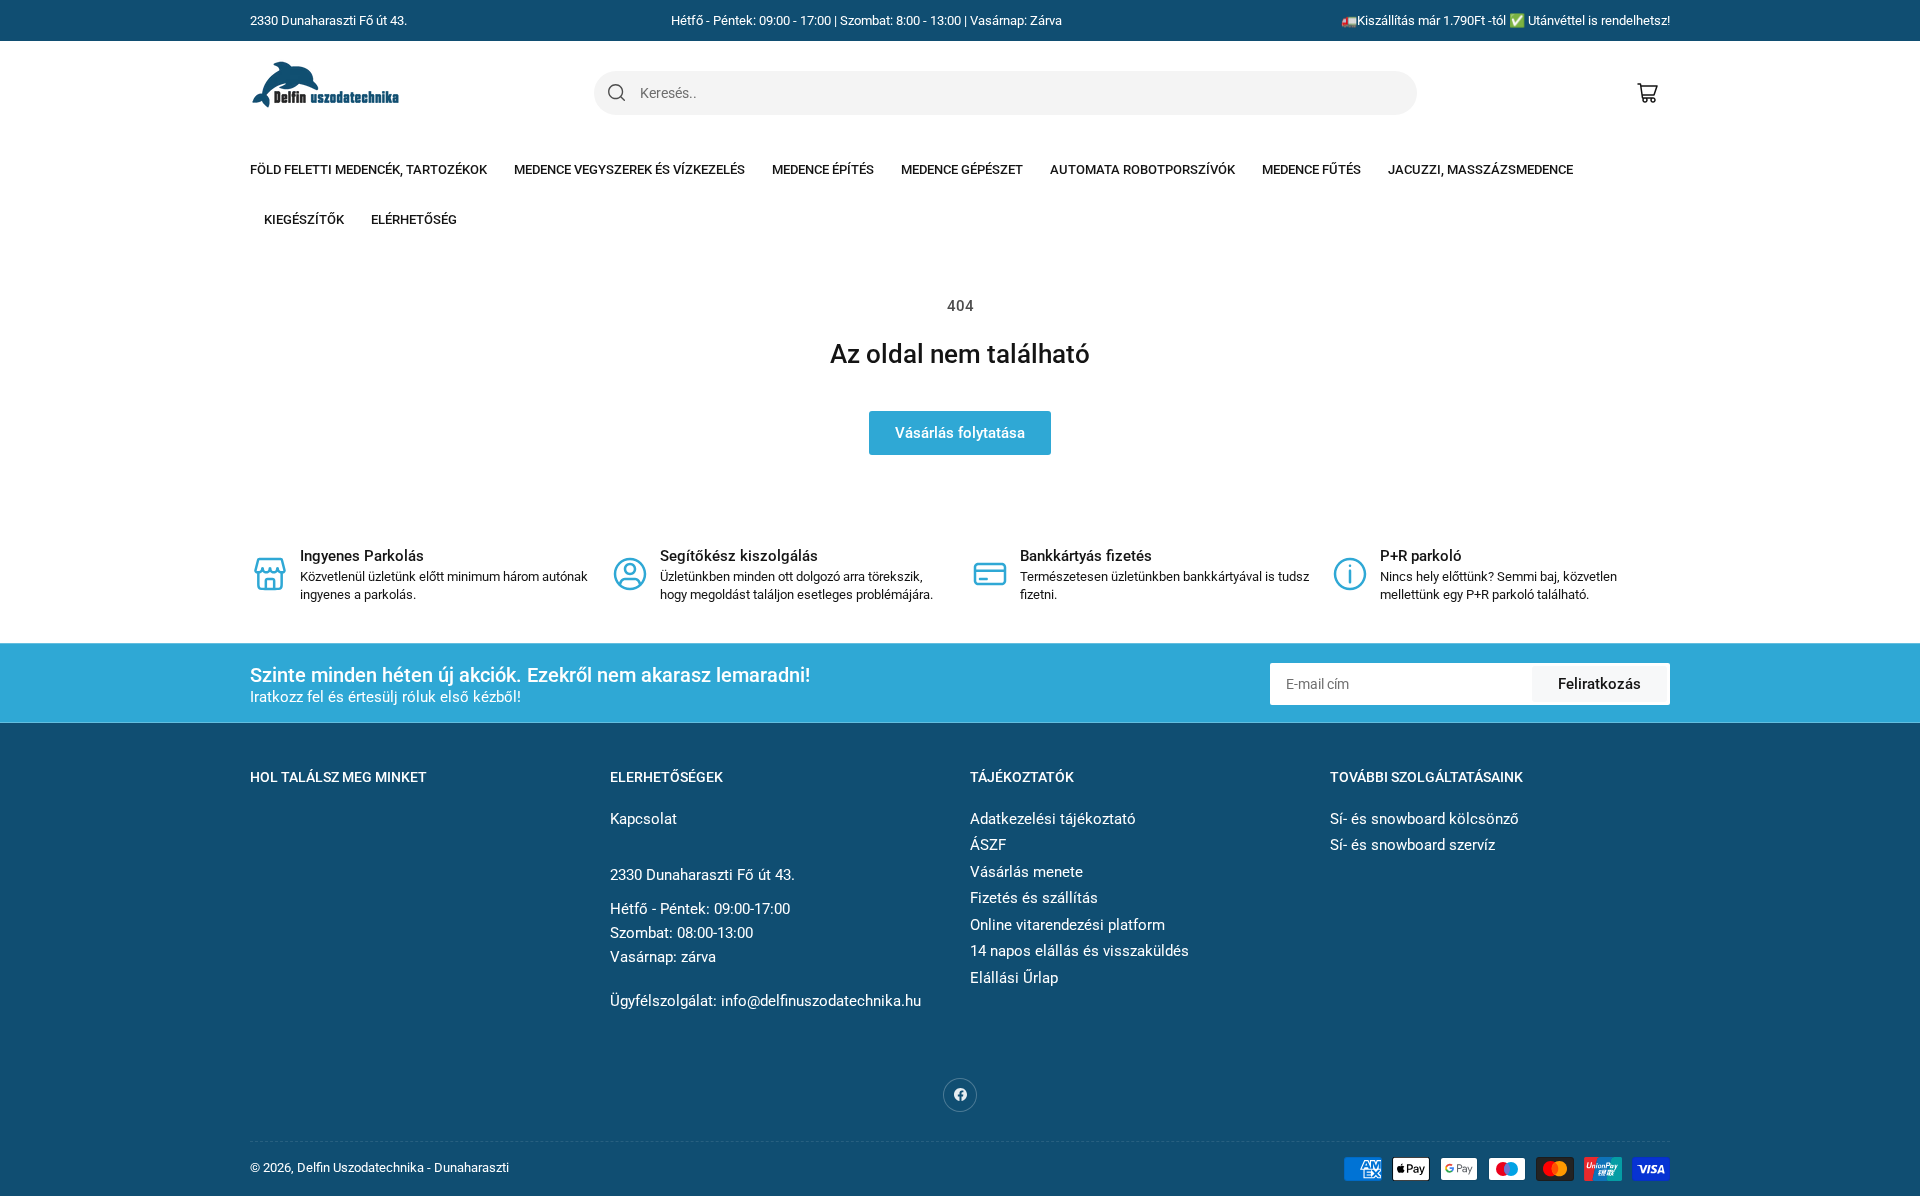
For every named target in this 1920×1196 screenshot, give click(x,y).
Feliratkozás (1599, 684)
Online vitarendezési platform (1067, 925)
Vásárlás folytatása (960, 433)
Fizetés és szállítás (1034, 898)
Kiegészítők (304, 219)
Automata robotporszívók (1142, 169)
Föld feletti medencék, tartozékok (368, 169)
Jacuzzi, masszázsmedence (1480, 169)
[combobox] (1028, 93)
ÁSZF (988, 845)
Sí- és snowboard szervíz (1412, 845)
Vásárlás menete (1026, 872)
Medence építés (823, 169)
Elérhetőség (414, 219)
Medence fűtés (1311, 169)
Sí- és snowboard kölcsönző (1424, 819)
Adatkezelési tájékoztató (1053, 819)
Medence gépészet (962, 169)
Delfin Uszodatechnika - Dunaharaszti (403, 1167)
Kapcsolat (643, 819)
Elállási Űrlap (1014, 978)
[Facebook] (960, 1095)
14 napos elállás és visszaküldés (1079, 951)
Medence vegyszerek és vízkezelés (629, 169)
